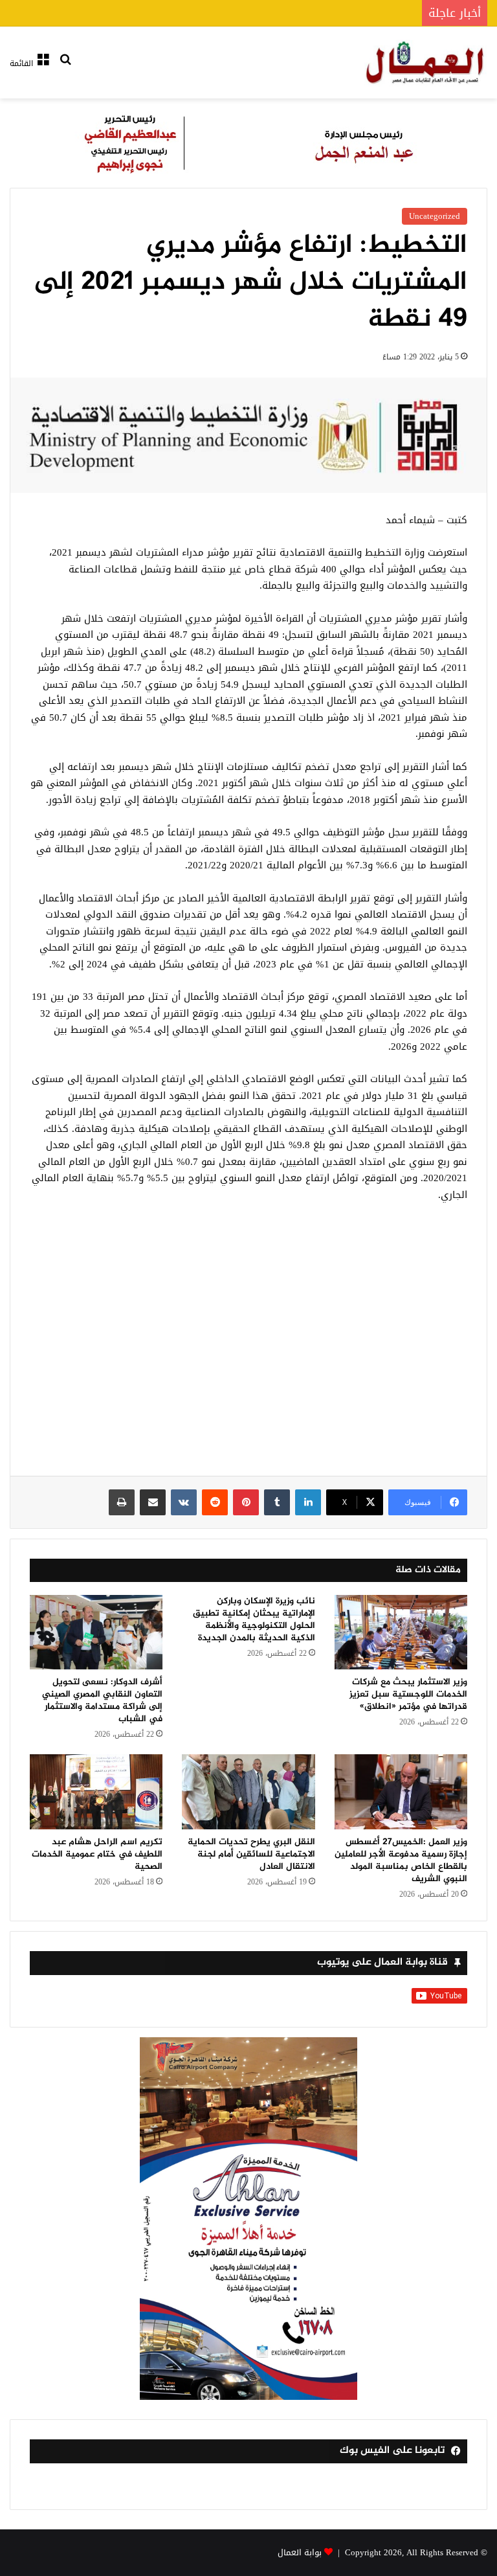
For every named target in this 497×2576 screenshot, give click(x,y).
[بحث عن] (65, 68)
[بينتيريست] (246, 1502)
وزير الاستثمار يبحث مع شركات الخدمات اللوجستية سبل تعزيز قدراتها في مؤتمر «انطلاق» (408, 1694)
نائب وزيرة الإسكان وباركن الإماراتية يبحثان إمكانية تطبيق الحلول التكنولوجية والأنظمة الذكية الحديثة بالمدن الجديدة (254, 1620)
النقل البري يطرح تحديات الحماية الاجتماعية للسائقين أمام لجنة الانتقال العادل (251, 1854)
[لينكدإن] (308, 1502)
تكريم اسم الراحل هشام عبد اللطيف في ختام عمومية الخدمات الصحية (97, 1854)
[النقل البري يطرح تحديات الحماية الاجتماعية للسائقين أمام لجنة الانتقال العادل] (248, 1792)
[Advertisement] (248, 1346)
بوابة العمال (300, 2552)
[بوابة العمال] (426, 62)
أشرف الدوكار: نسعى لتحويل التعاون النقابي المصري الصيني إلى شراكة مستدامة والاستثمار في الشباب (102, 1700)
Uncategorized (435, 216)
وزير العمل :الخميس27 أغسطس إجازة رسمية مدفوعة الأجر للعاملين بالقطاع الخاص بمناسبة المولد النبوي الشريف (401, 1860)
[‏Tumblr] (277, 1502)
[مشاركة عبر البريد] (153, 1502)
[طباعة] (122, 1502)
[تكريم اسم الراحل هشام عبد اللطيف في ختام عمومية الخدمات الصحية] (96, 1792)
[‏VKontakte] (184, 1502)
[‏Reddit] (215, 1502)
